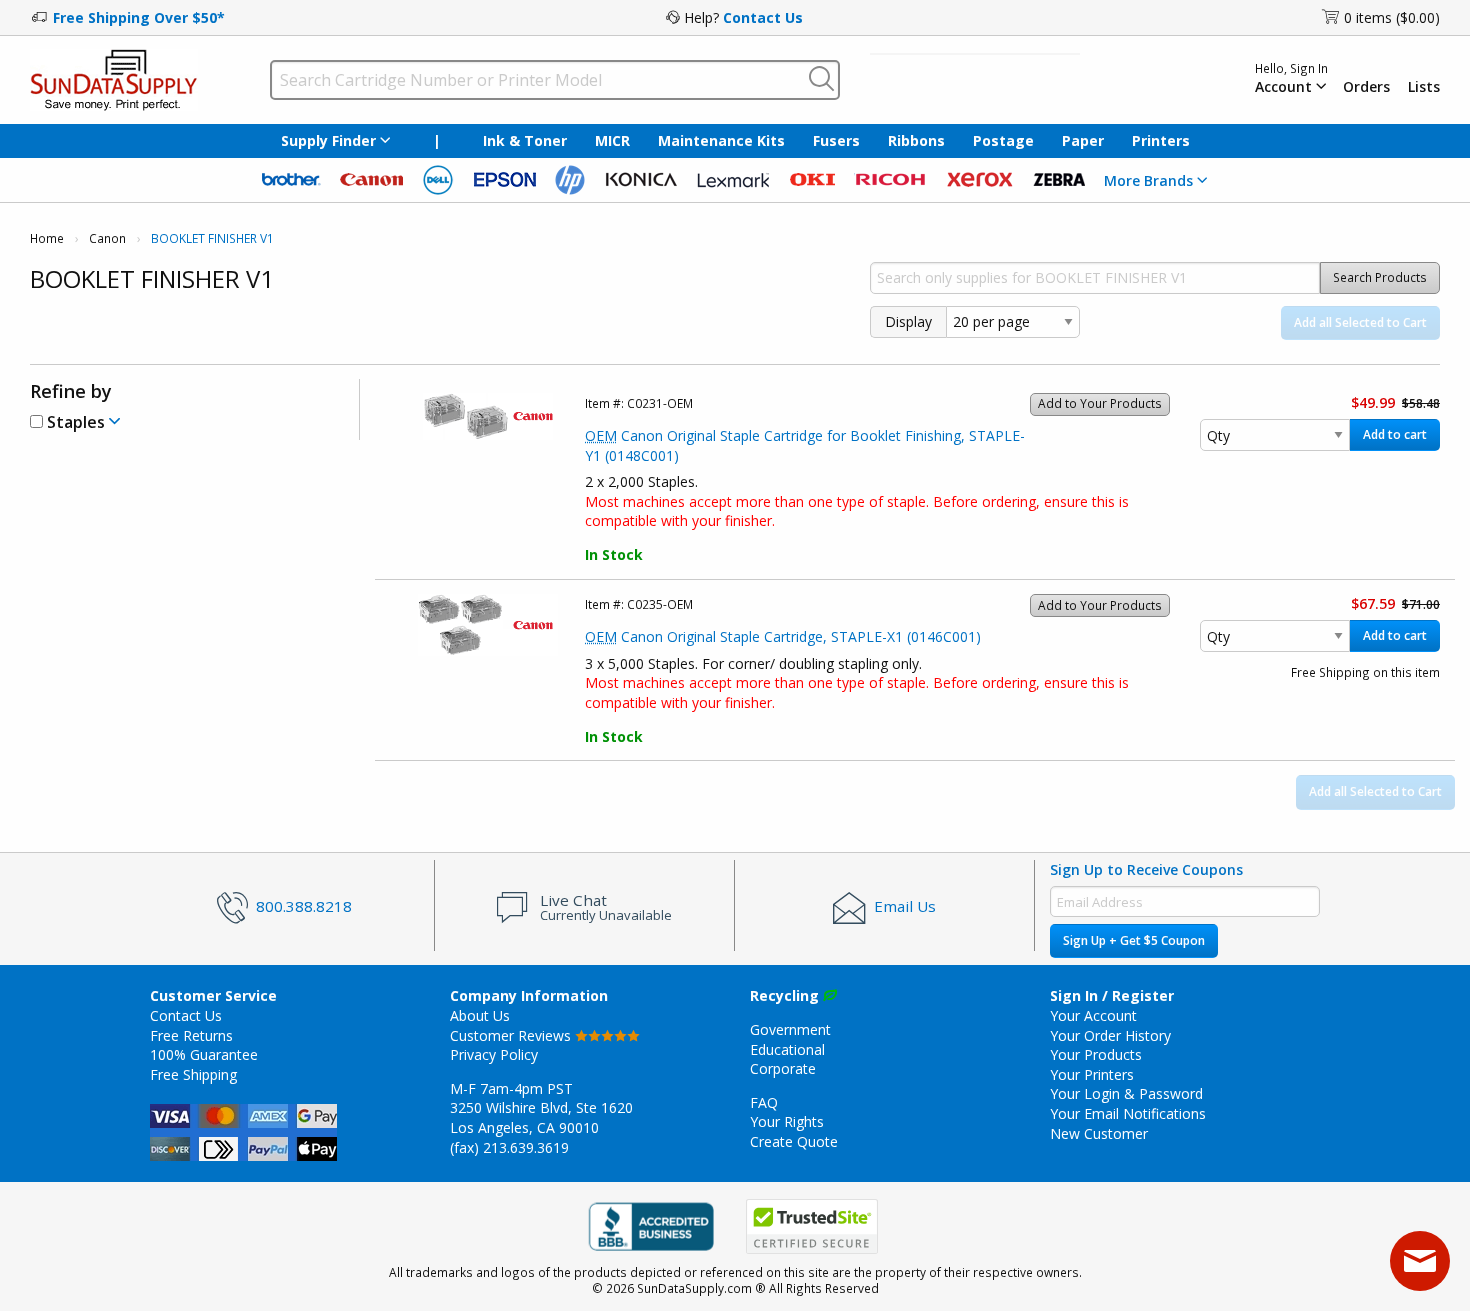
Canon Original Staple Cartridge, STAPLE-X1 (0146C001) (783, 636)
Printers (1161, 140)
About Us (480, 1015)
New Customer (1099, 1133)
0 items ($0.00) (1392, 17)
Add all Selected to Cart (1360, 322)
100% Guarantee (204, 1054)
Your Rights (787, 1121)
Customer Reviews (512, 1035)
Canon (107, 238)
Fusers (836, 140)
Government (790, 1029)
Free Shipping (193, 1074)
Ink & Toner (525, 140)
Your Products (1096, 1054)
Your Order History (1110, 1035)
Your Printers (1092, 1074)
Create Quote (794, 1141)
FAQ (764, 1102)
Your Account (1093, 1015)
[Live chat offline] (1420, 1261)
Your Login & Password (1126, 1093)
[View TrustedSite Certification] (812, 1226)
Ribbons (916, 140)
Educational (787, 1049)
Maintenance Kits (721, 140)
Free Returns (191, 1035)
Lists (1424, 87)
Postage (1003, 140)
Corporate (783, 1068)
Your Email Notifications (1128, 1113)
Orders (1366, 87)
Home (47, 238)
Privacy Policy (494, 1054)
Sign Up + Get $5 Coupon (1134, 940)
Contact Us (763, 17)
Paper (1083, 140)
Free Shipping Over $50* (139, 17)
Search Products (1380, 277)
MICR (612, 140)
